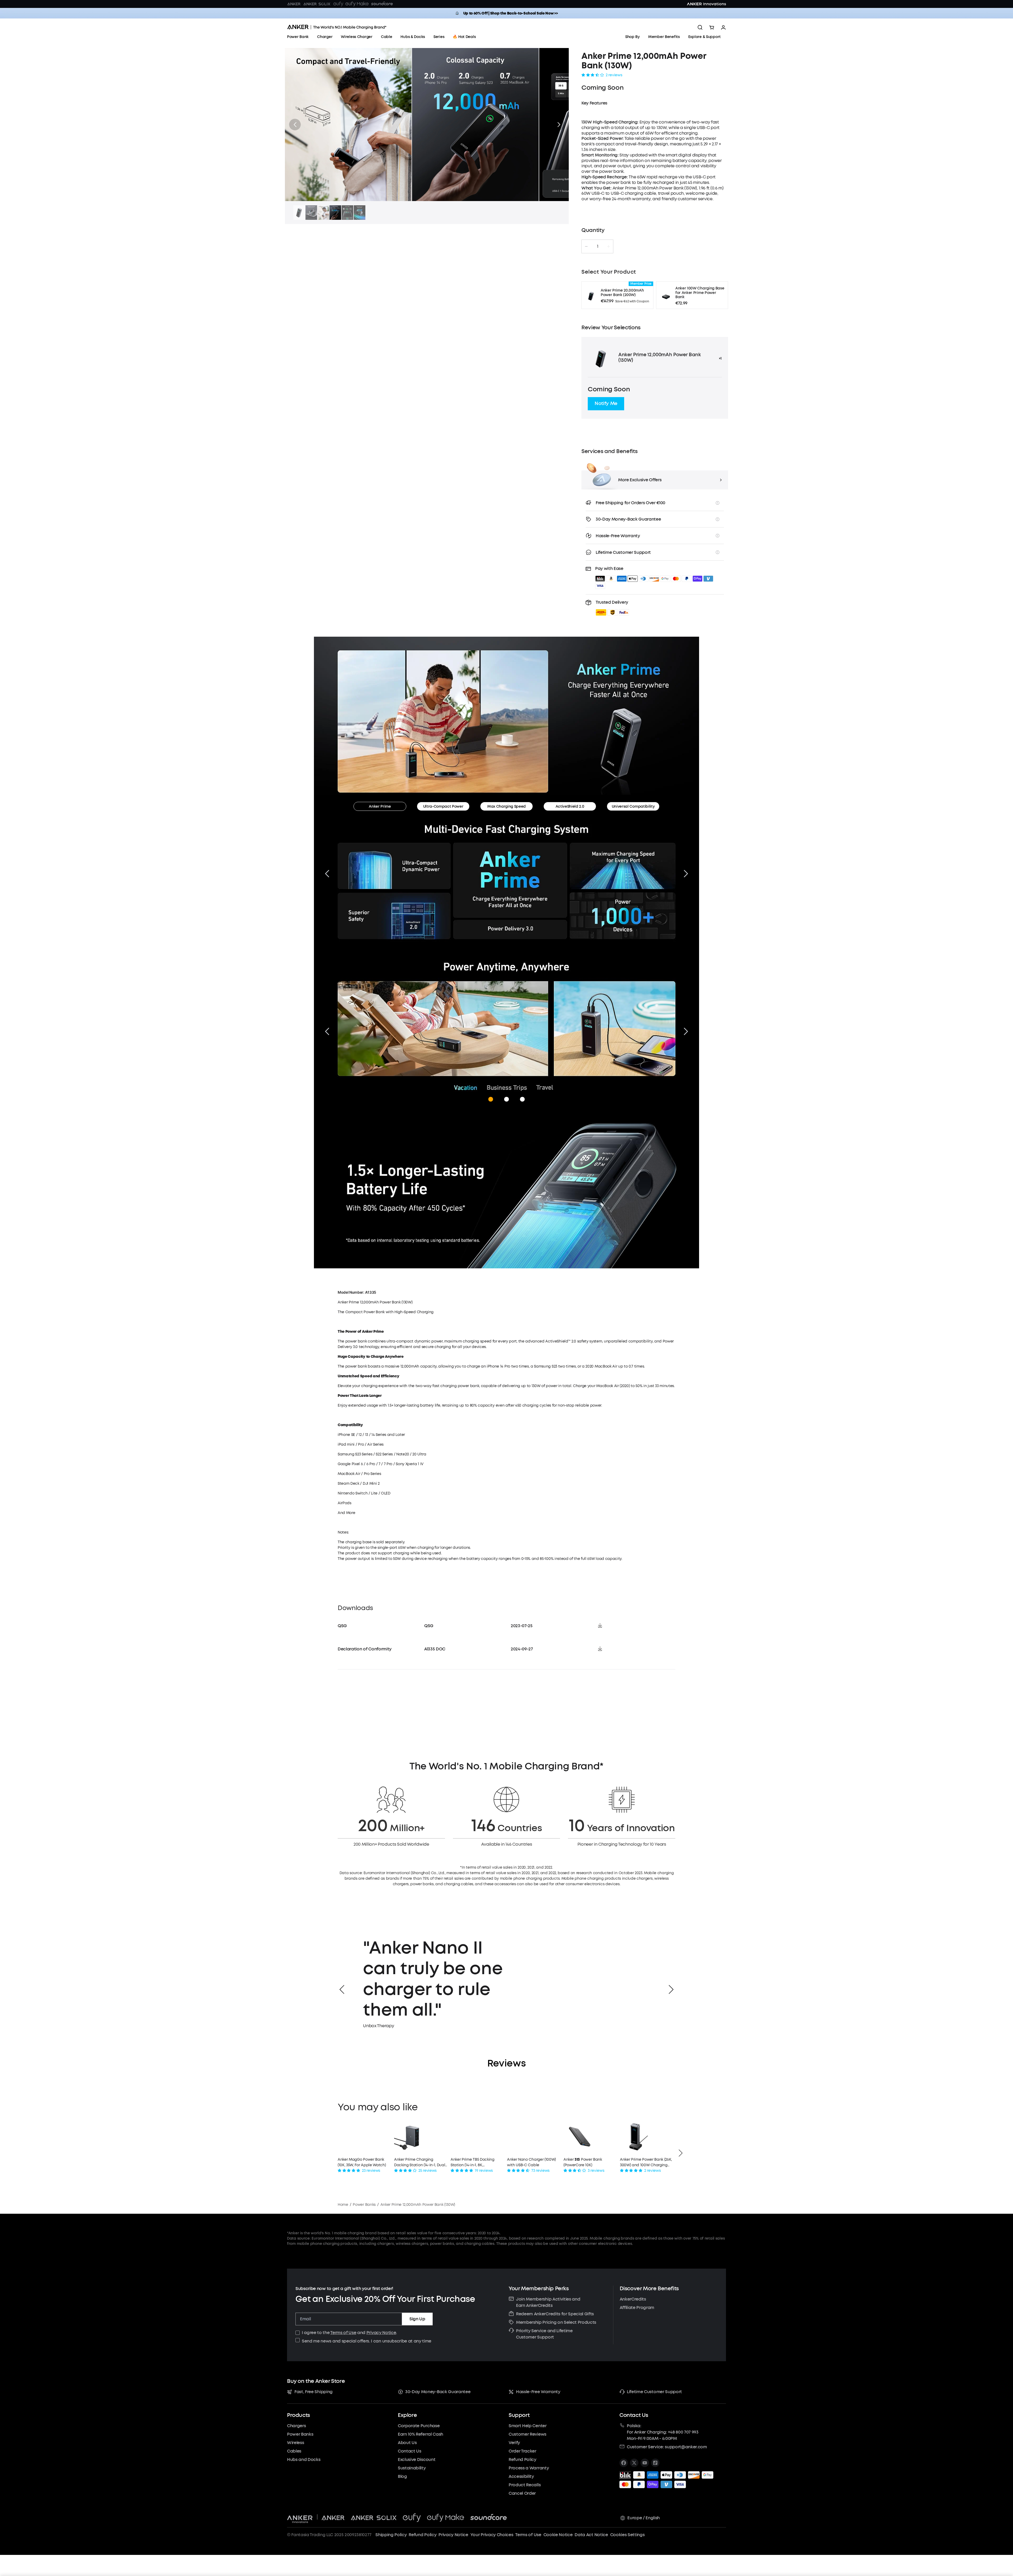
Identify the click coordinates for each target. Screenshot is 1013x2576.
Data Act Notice (591, 2535)
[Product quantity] (598, 246)
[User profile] (723, 27)
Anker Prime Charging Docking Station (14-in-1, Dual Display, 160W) (420, 2162)
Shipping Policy (391, 2535)
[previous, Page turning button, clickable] (327, 1031)
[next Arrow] (671, 1989)
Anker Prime (380, 806)
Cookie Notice (558, 2535)
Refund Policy (422, 2535)
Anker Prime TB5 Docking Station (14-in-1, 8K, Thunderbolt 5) (472, 2162)
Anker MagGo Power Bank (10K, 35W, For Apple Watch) (362, 2162)
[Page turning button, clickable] (327, 874)
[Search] (700, 27)
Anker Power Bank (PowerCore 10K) (583, 2162)
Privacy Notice (381, 2333)
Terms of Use (343, 2333)
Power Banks (364, 2205)
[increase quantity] (608, 246)
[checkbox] (298, 2333)
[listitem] (624, 2463)
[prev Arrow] (342, 1989)
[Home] (337, 27)
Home (343, 2205)
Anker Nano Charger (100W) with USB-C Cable (531, 2162)
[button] (295, 125)
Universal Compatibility (633, 806)
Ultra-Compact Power (443, 806)
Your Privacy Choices (492, 2535)
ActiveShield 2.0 (570, 806)
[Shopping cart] (712, 27)
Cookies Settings (627, 2535)
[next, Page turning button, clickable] (686, 1031)
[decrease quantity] (586, 246)
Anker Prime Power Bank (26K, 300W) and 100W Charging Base (646, 2162)
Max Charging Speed (506, 806)
